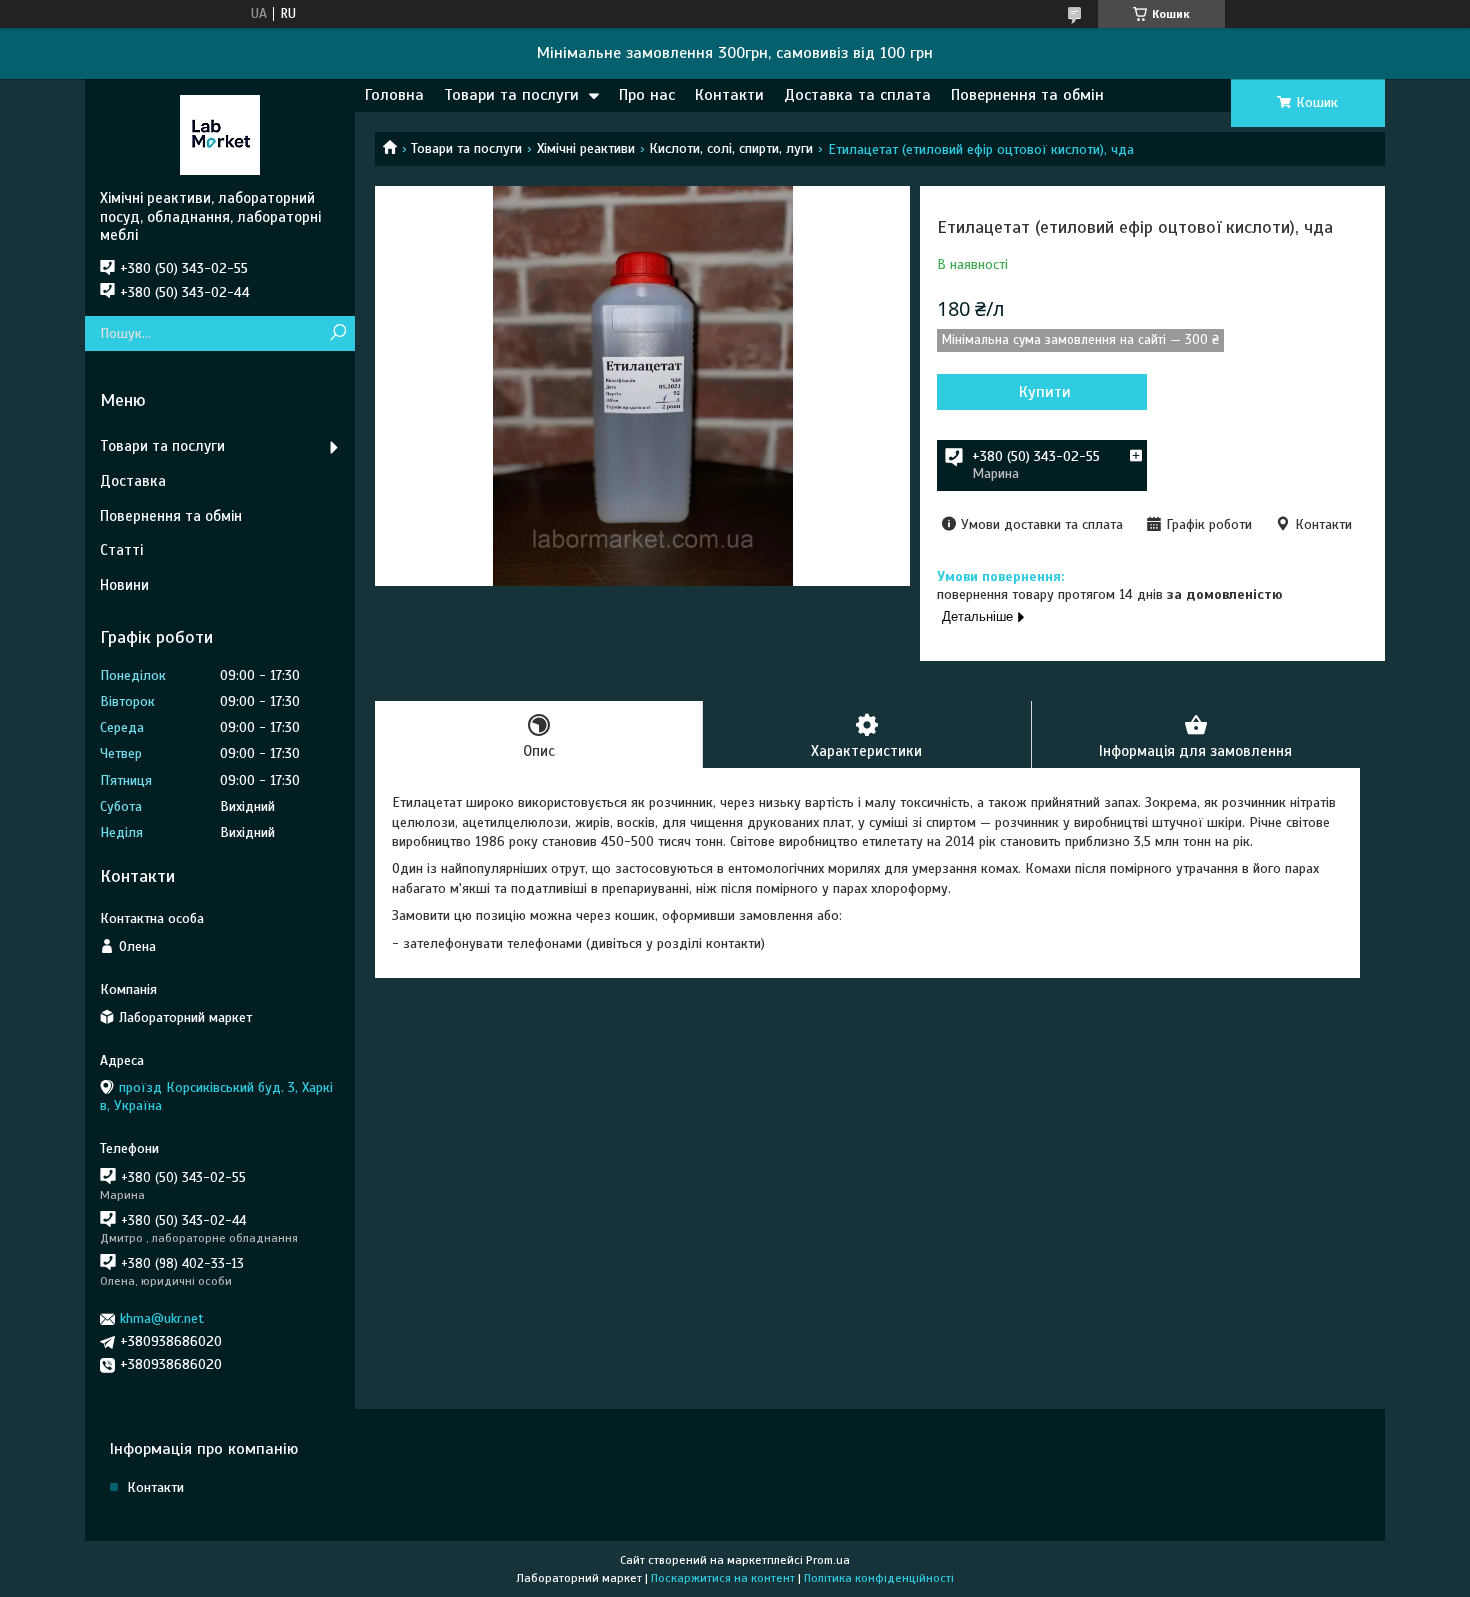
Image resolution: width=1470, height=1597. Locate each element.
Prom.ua (828, 1560)
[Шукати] (337, 333)
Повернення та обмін (1027, 95)
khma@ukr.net (162, 1318)
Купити (1045, 392)
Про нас (647, 95)
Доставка (133, 481)
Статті (121, 550)
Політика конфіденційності (879, 1578)
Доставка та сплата (857, 95)
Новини (124, 585)
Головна (394, 95)
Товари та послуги (511, 95)
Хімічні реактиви (586, 148)
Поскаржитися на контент (723, 1578)
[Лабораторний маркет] (220, 134)
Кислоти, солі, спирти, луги (731, 148)
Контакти (729, 95)
